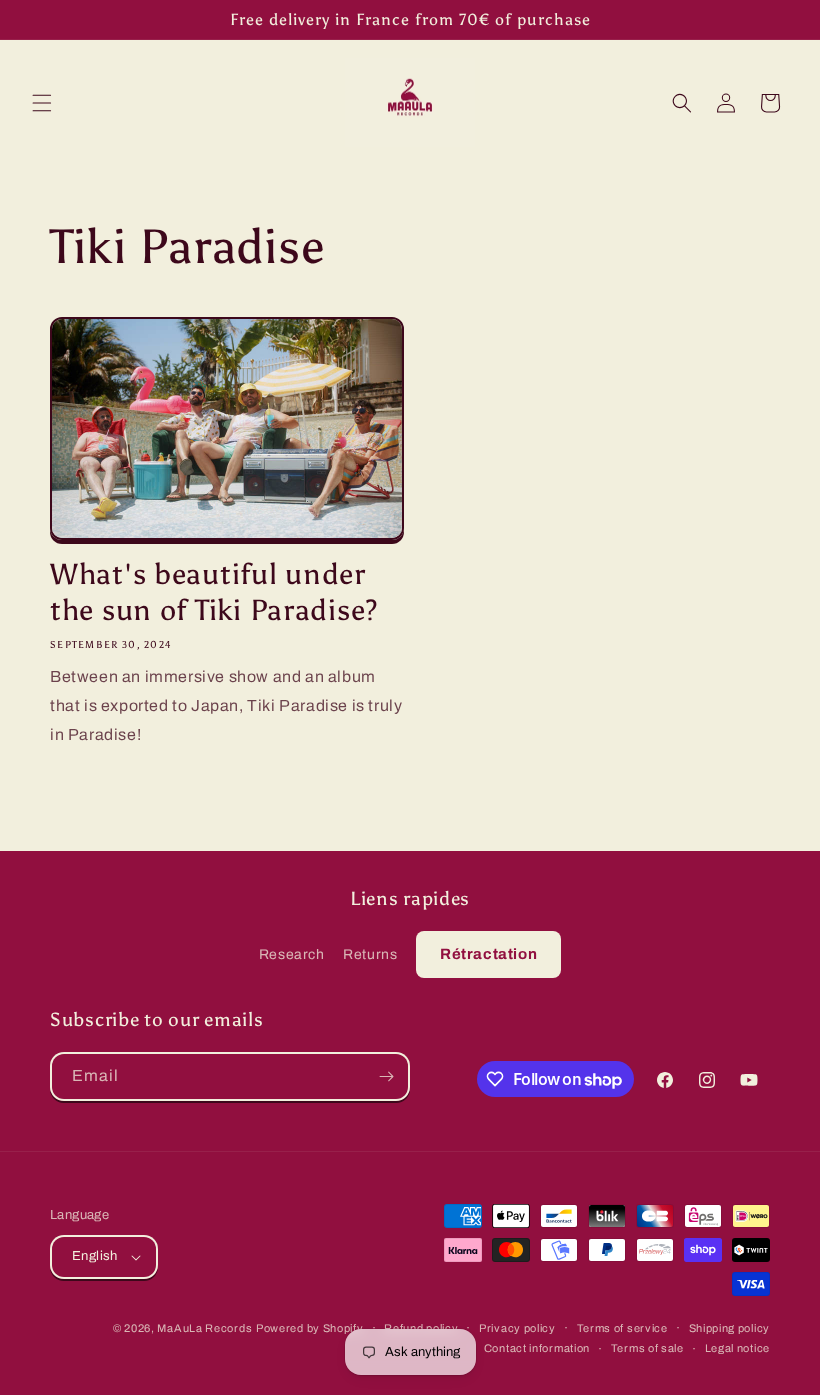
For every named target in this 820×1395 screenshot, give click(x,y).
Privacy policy (517, 1328)
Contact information (537, 1348)
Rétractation (488, 954)
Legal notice (737, 1348)
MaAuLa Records (204, 1328)
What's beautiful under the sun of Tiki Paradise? (214, 592)
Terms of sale (647, 1348)
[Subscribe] (386, 1076)
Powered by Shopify (310, 1328)
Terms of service (622, 1328)
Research (292, 954)
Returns (370, 954)
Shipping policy (730, 1328)
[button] (42, 103)
